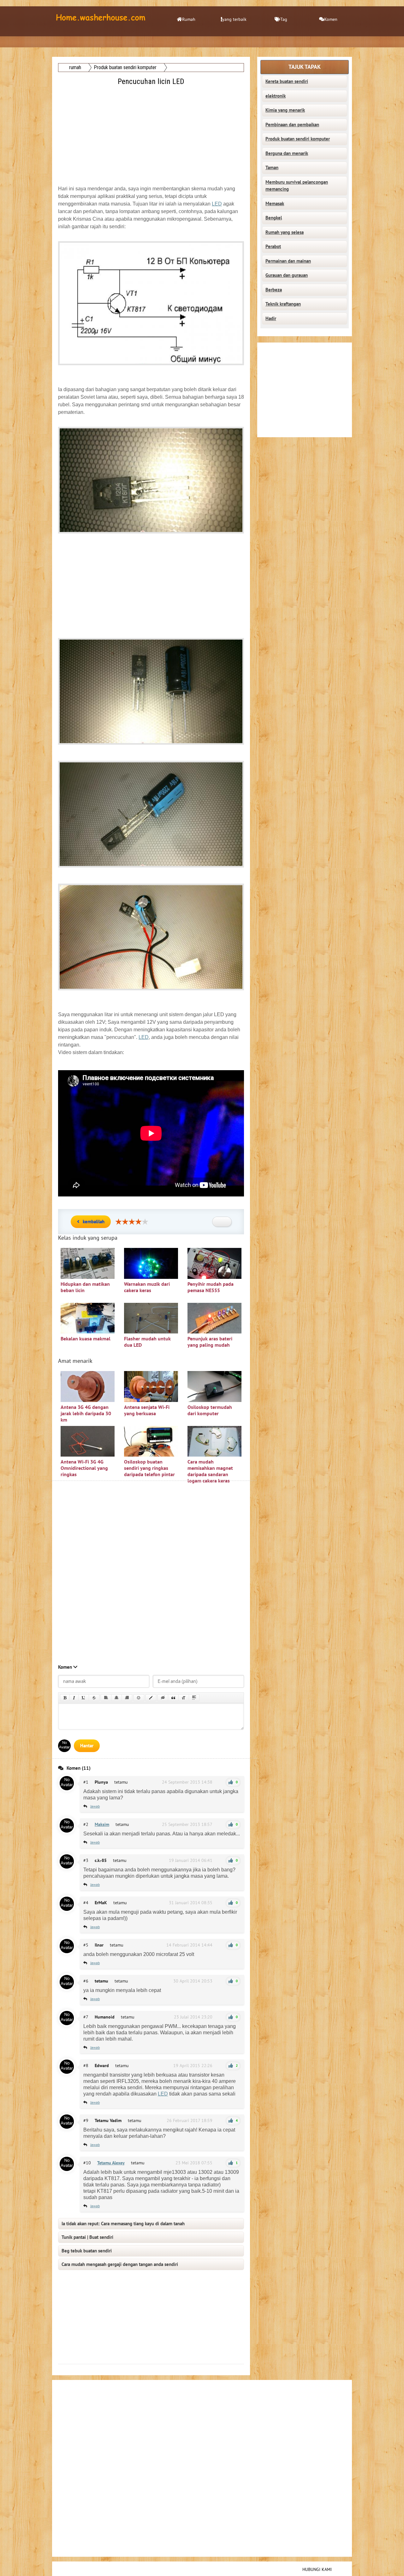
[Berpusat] (116, 1698)
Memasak (275, 204)
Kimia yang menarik (285, 110)
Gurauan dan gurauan (287, 275)
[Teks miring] (74, 1698)
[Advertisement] (152, 132)
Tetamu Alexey (111, 2163)
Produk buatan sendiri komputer (298, 139)
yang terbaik (234, 19)
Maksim (102, 1825)
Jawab (95, 1806)
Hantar (87, 1746)
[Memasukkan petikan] (173, 1698)
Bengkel (274, 218)
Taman (272, 168)
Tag (284, 19)
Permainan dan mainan (288, 261)
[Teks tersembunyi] (163, 1698)
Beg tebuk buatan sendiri (87, 2251)
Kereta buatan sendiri (287, 81)
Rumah (189, 19)
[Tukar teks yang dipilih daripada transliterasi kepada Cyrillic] (184, 1698)
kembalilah (94, 1222)
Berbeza (274, 290)
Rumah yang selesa (285, 232)
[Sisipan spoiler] (194, 1698)
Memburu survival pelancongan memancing (297, 186)
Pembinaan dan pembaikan (292, 125)
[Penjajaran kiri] (106, 1698)
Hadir (271, 319)
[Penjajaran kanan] (127, 1698)
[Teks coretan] (94, 1698)
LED (217, 204)
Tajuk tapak (305, 67)
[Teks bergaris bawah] (84, 1698)
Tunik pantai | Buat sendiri (87, 2237)
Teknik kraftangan (283, 304)
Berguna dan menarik (287, 153)
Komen (331, 19)
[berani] (65, 1698)
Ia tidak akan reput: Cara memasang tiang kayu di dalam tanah (123, 2224)
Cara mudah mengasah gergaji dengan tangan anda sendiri (120, 2264)
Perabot (273, 247)
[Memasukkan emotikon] (139, 1698)
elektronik (276, 96)
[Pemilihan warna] (151, 1698)
